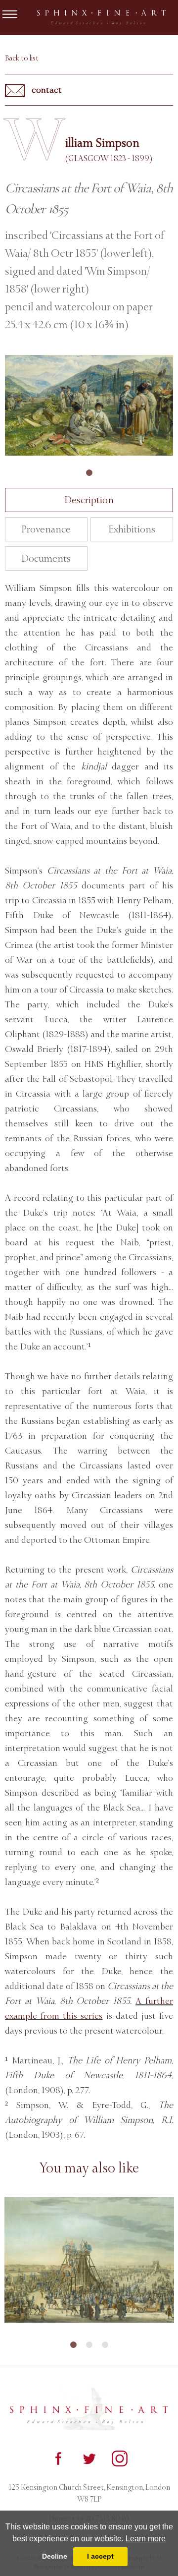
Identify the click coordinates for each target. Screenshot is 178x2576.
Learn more (146, 2539)
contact (46, 90)
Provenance (46, 529)
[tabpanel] (89, 405)
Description (89, 500)
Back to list (22, 58)
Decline (55, 2556)
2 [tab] (89, 2345)
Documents (46, 558)
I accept (100, 2556)
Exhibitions (132, 529)
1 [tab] (89, 473)
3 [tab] (105, 2345)
